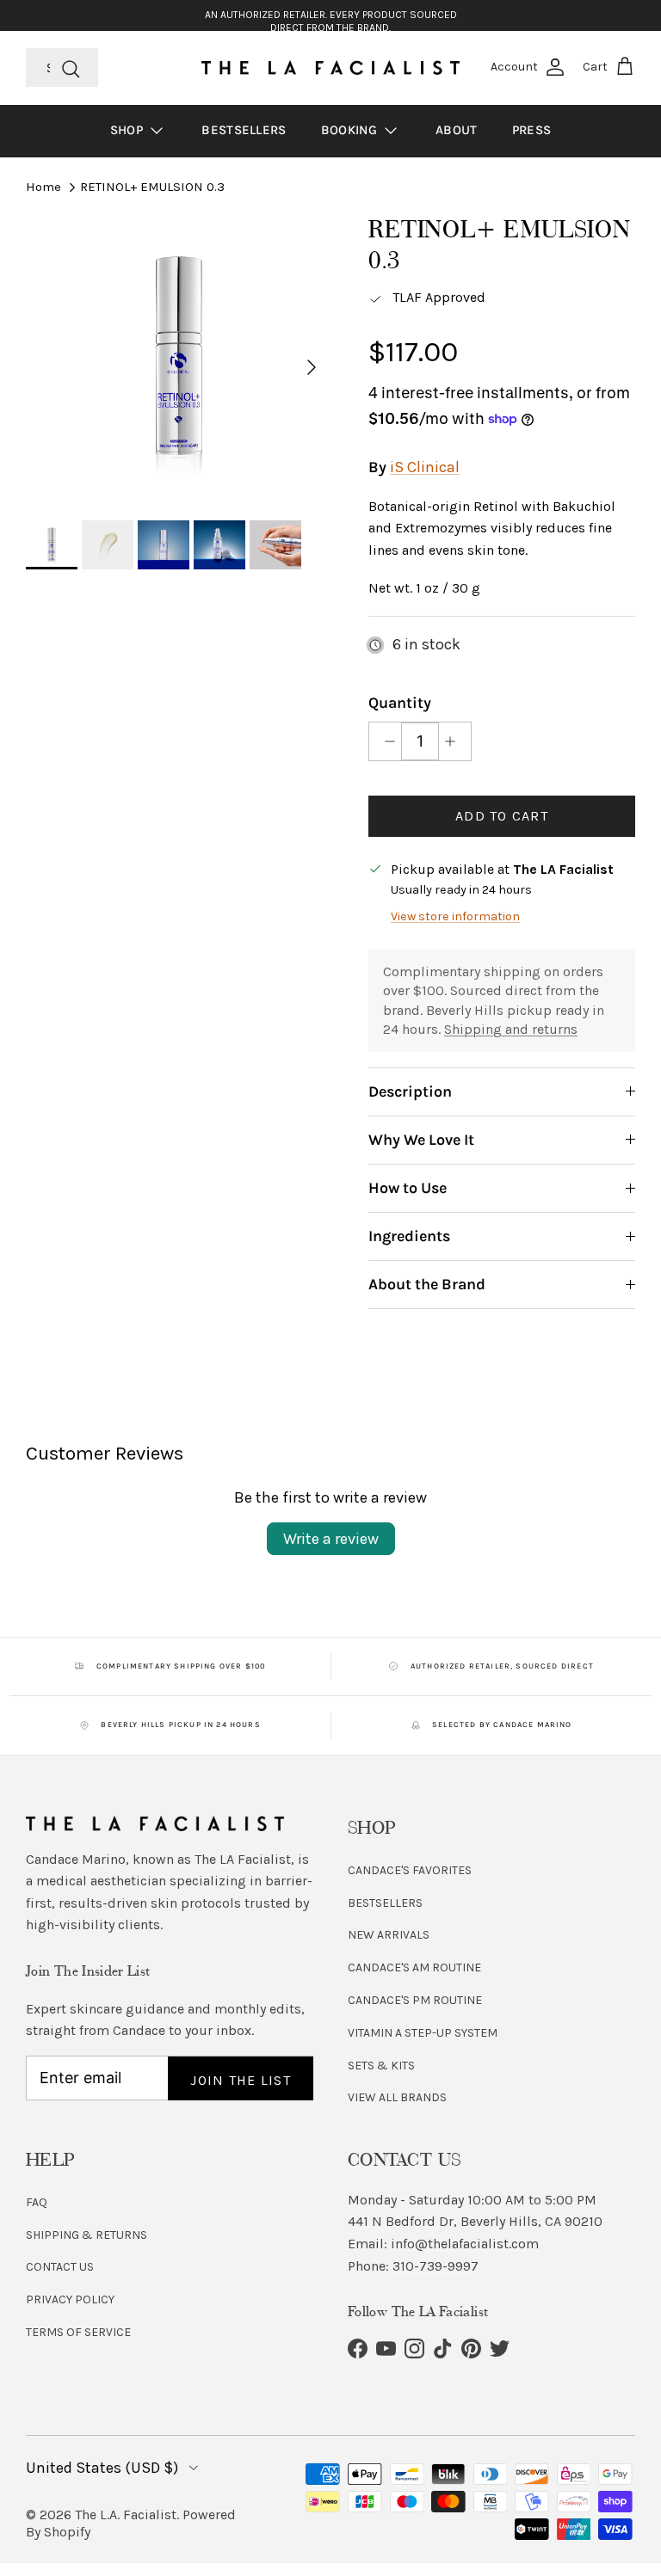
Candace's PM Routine (415, 2000)
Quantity (400, 703)
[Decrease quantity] (385, 741)
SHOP (129, 130)
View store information (455, 916)
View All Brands (397, 2097)
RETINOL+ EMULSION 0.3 (152, 187)
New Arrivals (389, 1935)
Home (43, 187)
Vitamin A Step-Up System (423, 2033)
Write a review (331, 1539)
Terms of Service (78, 2332)
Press (532, 130)
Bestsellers (244, 130)
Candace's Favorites (410, 1870)
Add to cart (502, 816)
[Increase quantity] (455, 741)
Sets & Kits (381, 2066)
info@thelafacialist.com (465, 2244)
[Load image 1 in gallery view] (178, 358)
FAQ (37, 2202)
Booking (351, 130)
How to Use (408, 1188)
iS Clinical (425, 467)
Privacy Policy (70, 2299)
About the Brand (427, 1284)
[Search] (71, 67)
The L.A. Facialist (126, 2515)
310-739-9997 (436, 2266)
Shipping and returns (511, 1029)
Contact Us (60, 2267)
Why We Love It (421, 1140)
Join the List (241, 2080)
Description (410, 1091)
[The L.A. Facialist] (330, 68)
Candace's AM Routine (414, 1967)
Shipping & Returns (86, 2235)
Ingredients (409, 1236)
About (457, 130)
